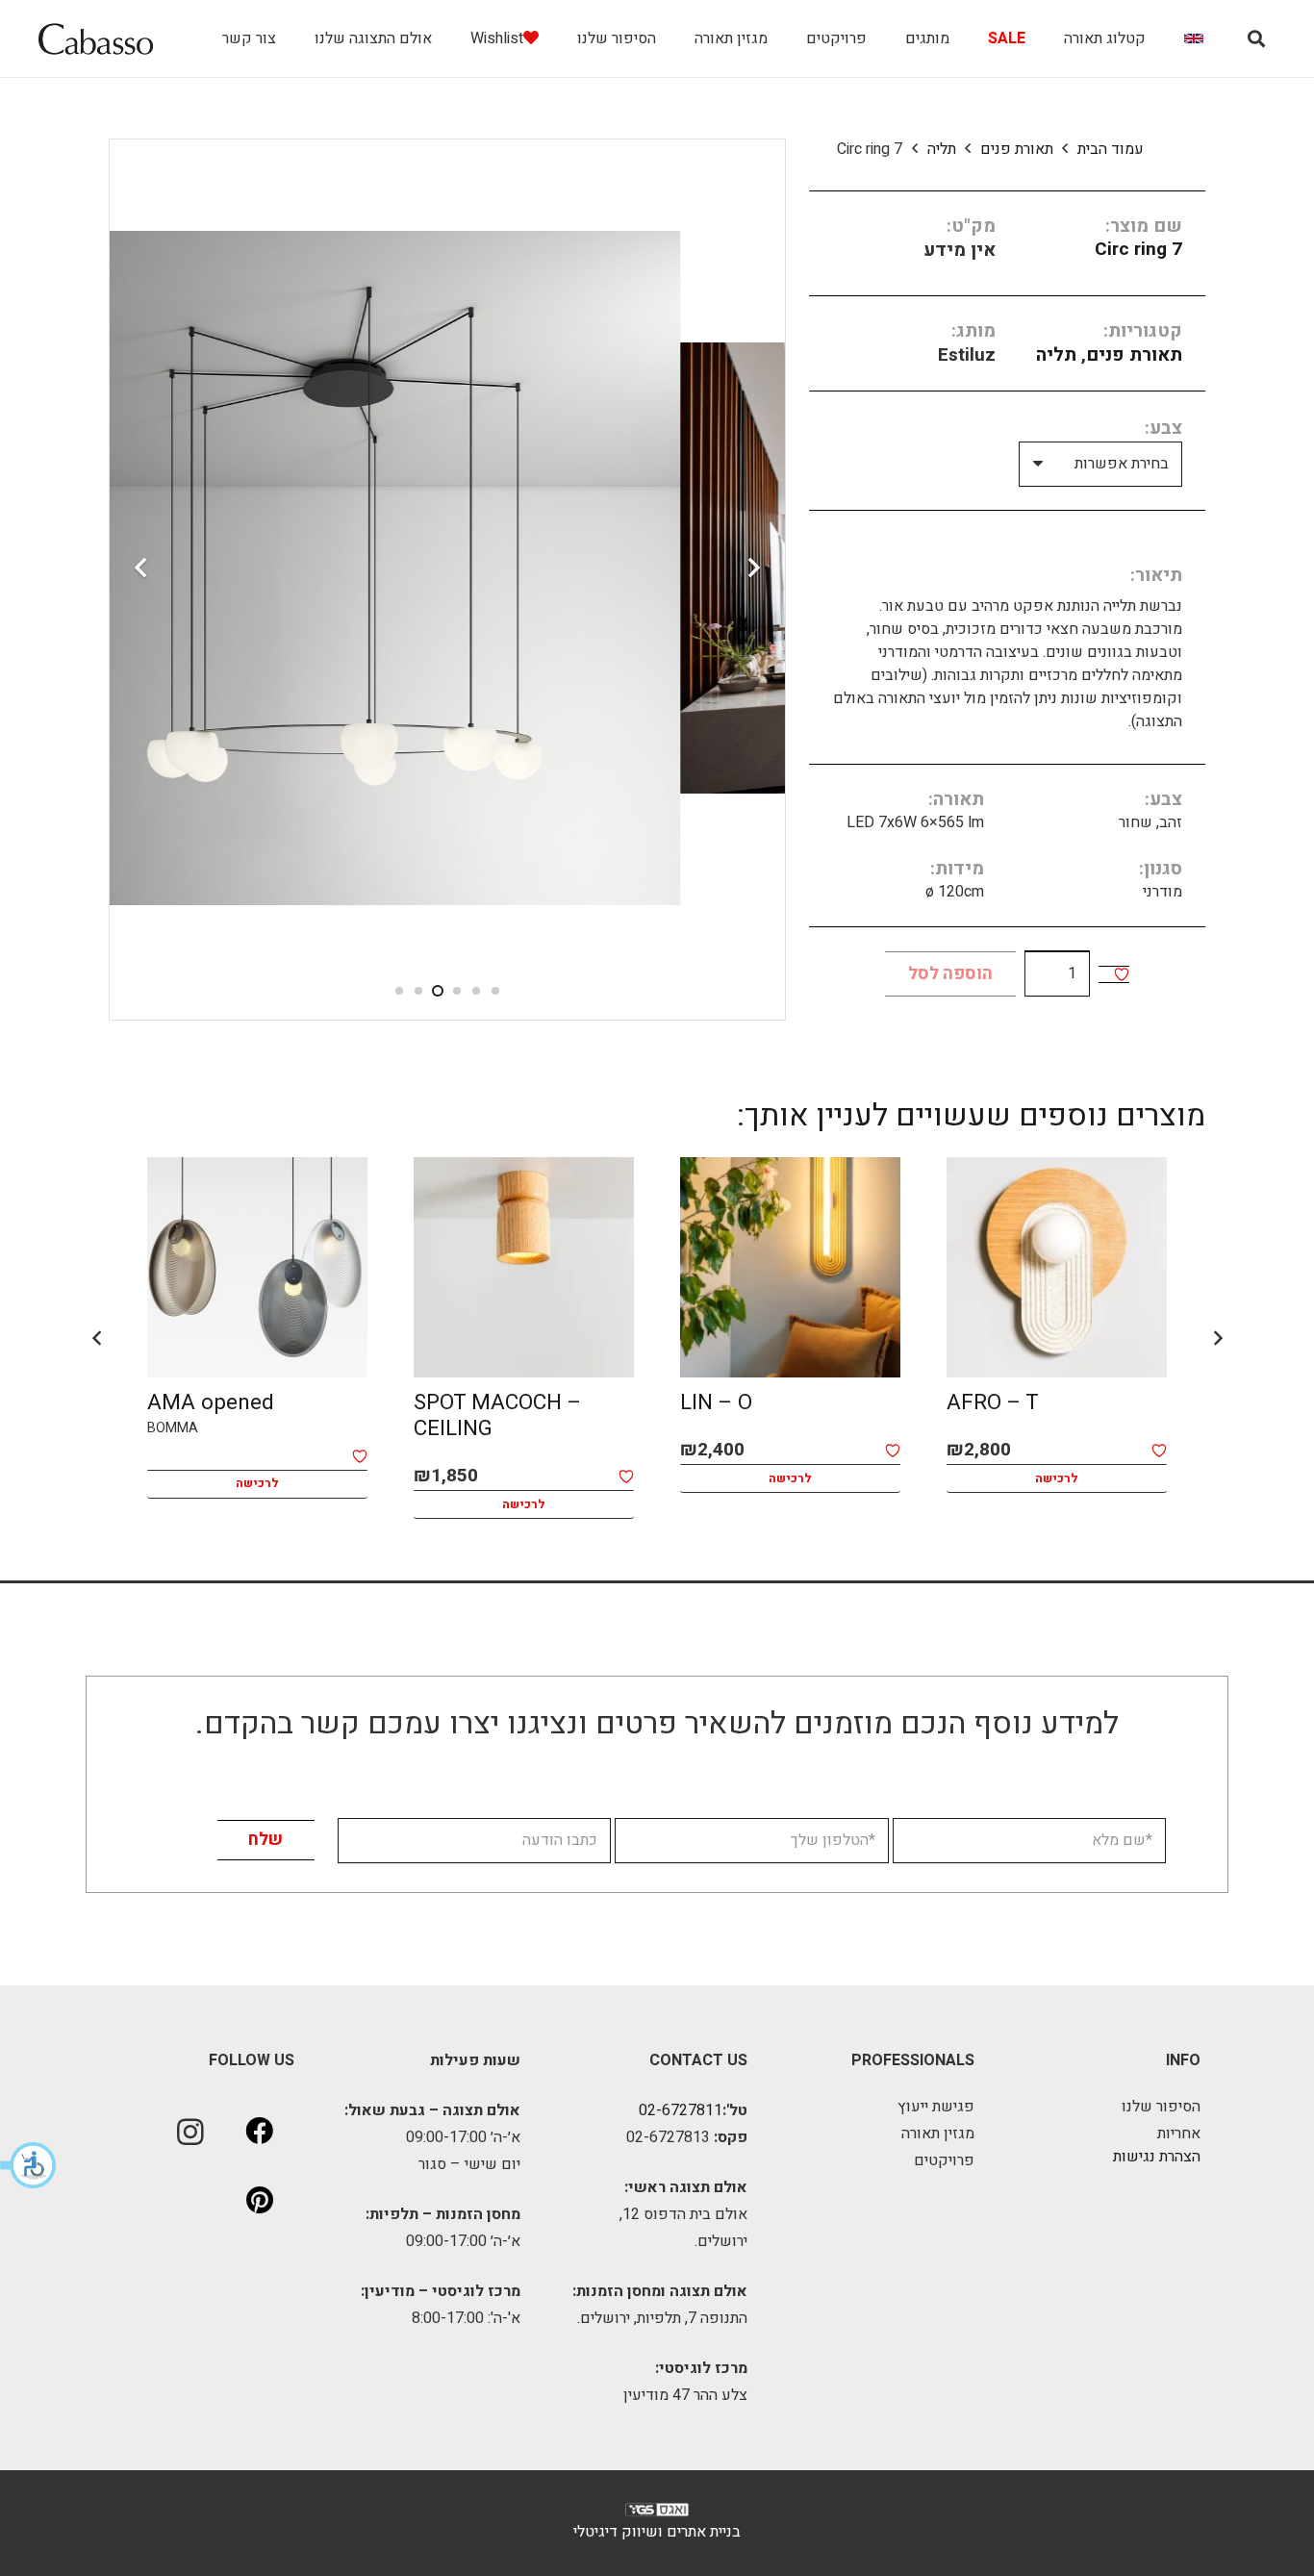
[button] (29, 2165)
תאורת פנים (1017, 149)
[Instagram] (190, 2132)
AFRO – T (993, 1402)
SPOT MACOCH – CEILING (497, 1415)
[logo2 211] (96, 39)
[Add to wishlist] (1122, 974)
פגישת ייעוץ (936, 2107)
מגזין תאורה (938, 2134)
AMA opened (211, 1402)
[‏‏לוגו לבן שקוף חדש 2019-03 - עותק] (657, 2514)
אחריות (1179, 2134)
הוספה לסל (950, 974)
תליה (942, 149)
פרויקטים (944, 2160)
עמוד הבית (1111, 149)
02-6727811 (681, 2110)
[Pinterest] (260, 2201)
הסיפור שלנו (1161, 2107)
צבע (1166, 428)
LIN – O (716, 1402)
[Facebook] (260, 2132)
